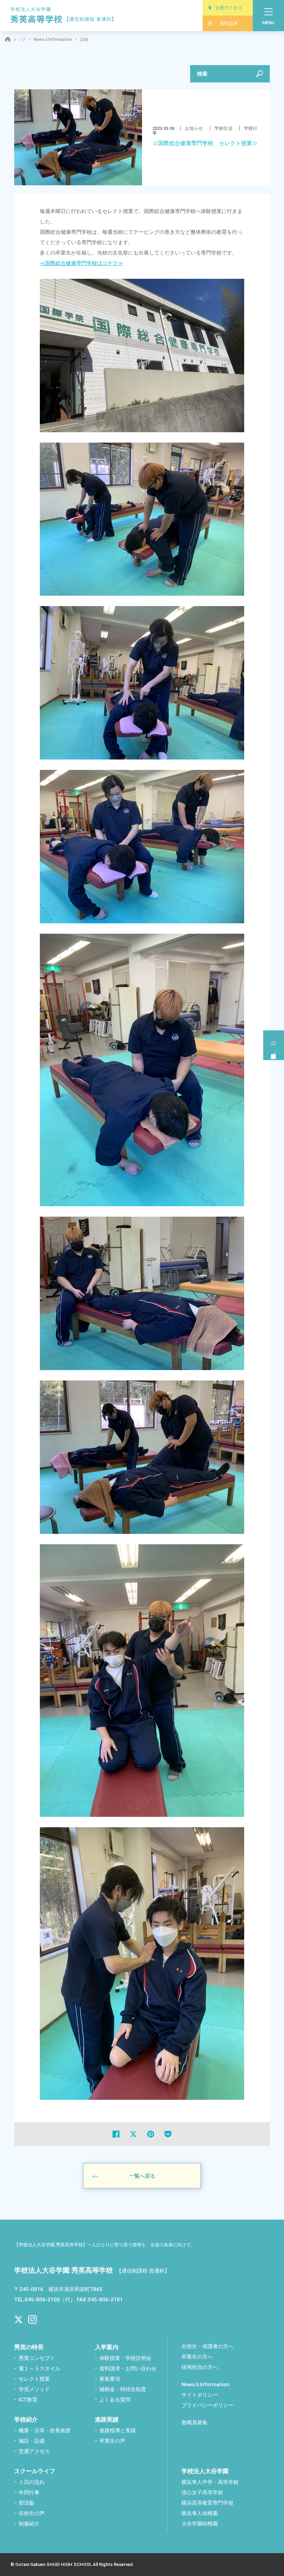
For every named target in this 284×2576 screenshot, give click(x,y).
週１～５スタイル (39, 2369)
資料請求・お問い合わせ (128, 2369)
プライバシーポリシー (207, 2405)
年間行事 (29, 2493)
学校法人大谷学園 (205, 2471)
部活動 (26, 2503)
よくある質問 (115, 2400)
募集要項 (110, 2379)
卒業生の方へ (197, 2357)
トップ (19, 39)
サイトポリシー (200, 2395)
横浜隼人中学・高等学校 (210, 2482)
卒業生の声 (112, 2441)
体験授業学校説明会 (274, 1045)
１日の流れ (32, 2482)
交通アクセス (229, 8)
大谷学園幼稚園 (200, 2524)
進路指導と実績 (118, 2431)
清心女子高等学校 (202, 2493)
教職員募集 (194, 2423)
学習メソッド (34, 2389)
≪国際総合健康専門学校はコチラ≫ (81, 263)
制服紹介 (29, 2524)
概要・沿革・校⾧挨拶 (45, 2431)
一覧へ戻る (142, 2176)
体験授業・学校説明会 (125, 2358)
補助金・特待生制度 (123, 2389)
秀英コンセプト (37, 2358)
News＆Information (53, 39)
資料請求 (229, 23)
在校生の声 (32, 2513)
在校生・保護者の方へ (207, 2346)
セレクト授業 (34, 2379)
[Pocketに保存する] (168, 2134)
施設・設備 (32, 2441)
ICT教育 (28, 2400)
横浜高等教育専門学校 (207, 2503)
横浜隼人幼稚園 (200, 2513)
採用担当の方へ (200, 2367)
